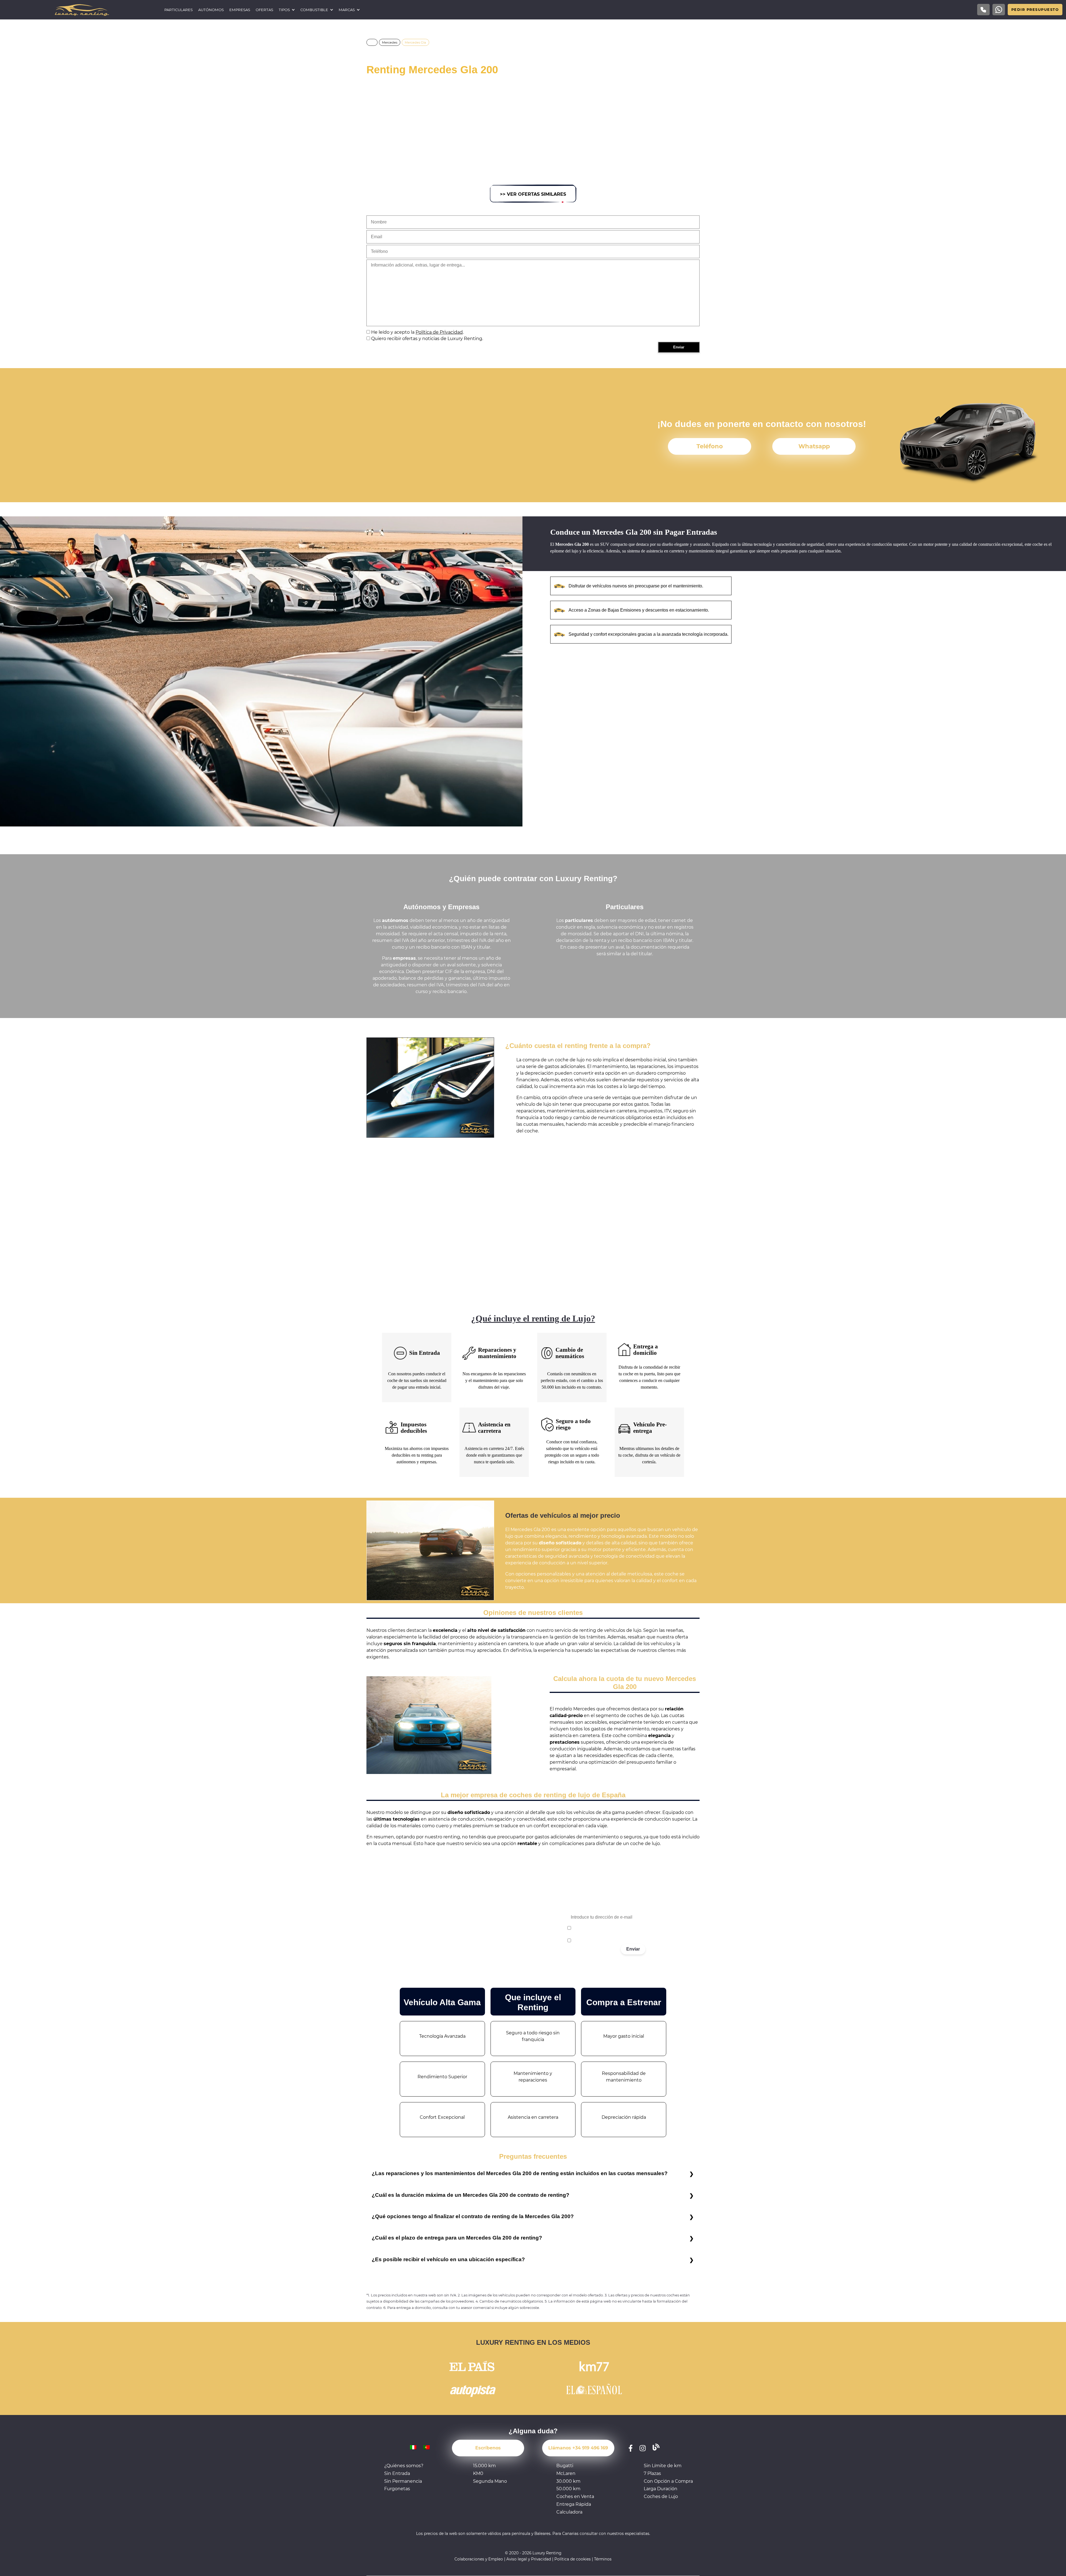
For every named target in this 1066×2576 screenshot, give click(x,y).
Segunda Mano (490, 2481)
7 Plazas (652, 2473)
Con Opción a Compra (668, 2481)
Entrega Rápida (574, 2504)
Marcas (347, 10)
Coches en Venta (575, 2496)
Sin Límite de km (663, 2466)
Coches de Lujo (661, 2496)
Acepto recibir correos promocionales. (606, 1941)
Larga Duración (661, 2489)
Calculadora (569, 2512)
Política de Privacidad (439, 332)
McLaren (566, 2473)
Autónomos (211, 10)
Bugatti (565, 2466)
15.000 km (484, 2466)
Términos (603, 2559)
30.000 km (568, 2481)
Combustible (314, 10)
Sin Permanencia (403, 2481)
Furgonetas (397, 2489)
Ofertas (264, 10)
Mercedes (390, 42)
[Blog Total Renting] (656, 2448)
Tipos (284, 10)
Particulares (178, 10)
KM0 (478, 2473)
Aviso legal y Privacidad (529, 2559)
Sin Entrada (397, 2473)
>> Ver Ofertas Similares (533, 194)
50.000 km (568, 2489)
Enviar (633, 1949)
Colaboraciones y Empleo (479, 2559)
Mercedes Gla (415, 42)
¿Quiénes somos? (404, 2466)
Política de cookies (573, 2559)
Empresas (240, 10)
